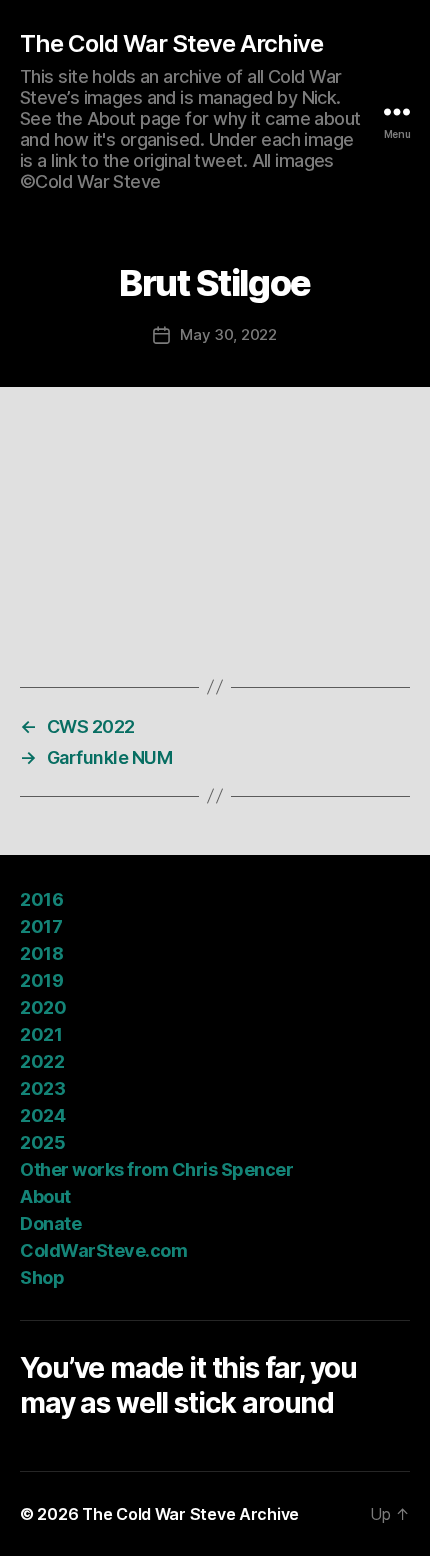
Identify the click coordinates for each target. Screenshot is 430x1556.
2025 (42, 1142)
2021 (41, 1034)
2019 (41, 980)
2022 (42, 1061)
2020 (43, 1007)
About (45, 1196)
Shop (42, 1277)
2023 (42, 1088)
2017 (41, 926)
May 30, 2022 (228, 334)
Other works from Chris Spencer (156, 1169)
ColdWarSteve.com (103, 1250)
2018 (41, 953)
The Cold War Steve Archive (171, 44)
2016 (41, 899)
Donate (50, 1223)
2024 (42, 1115)
